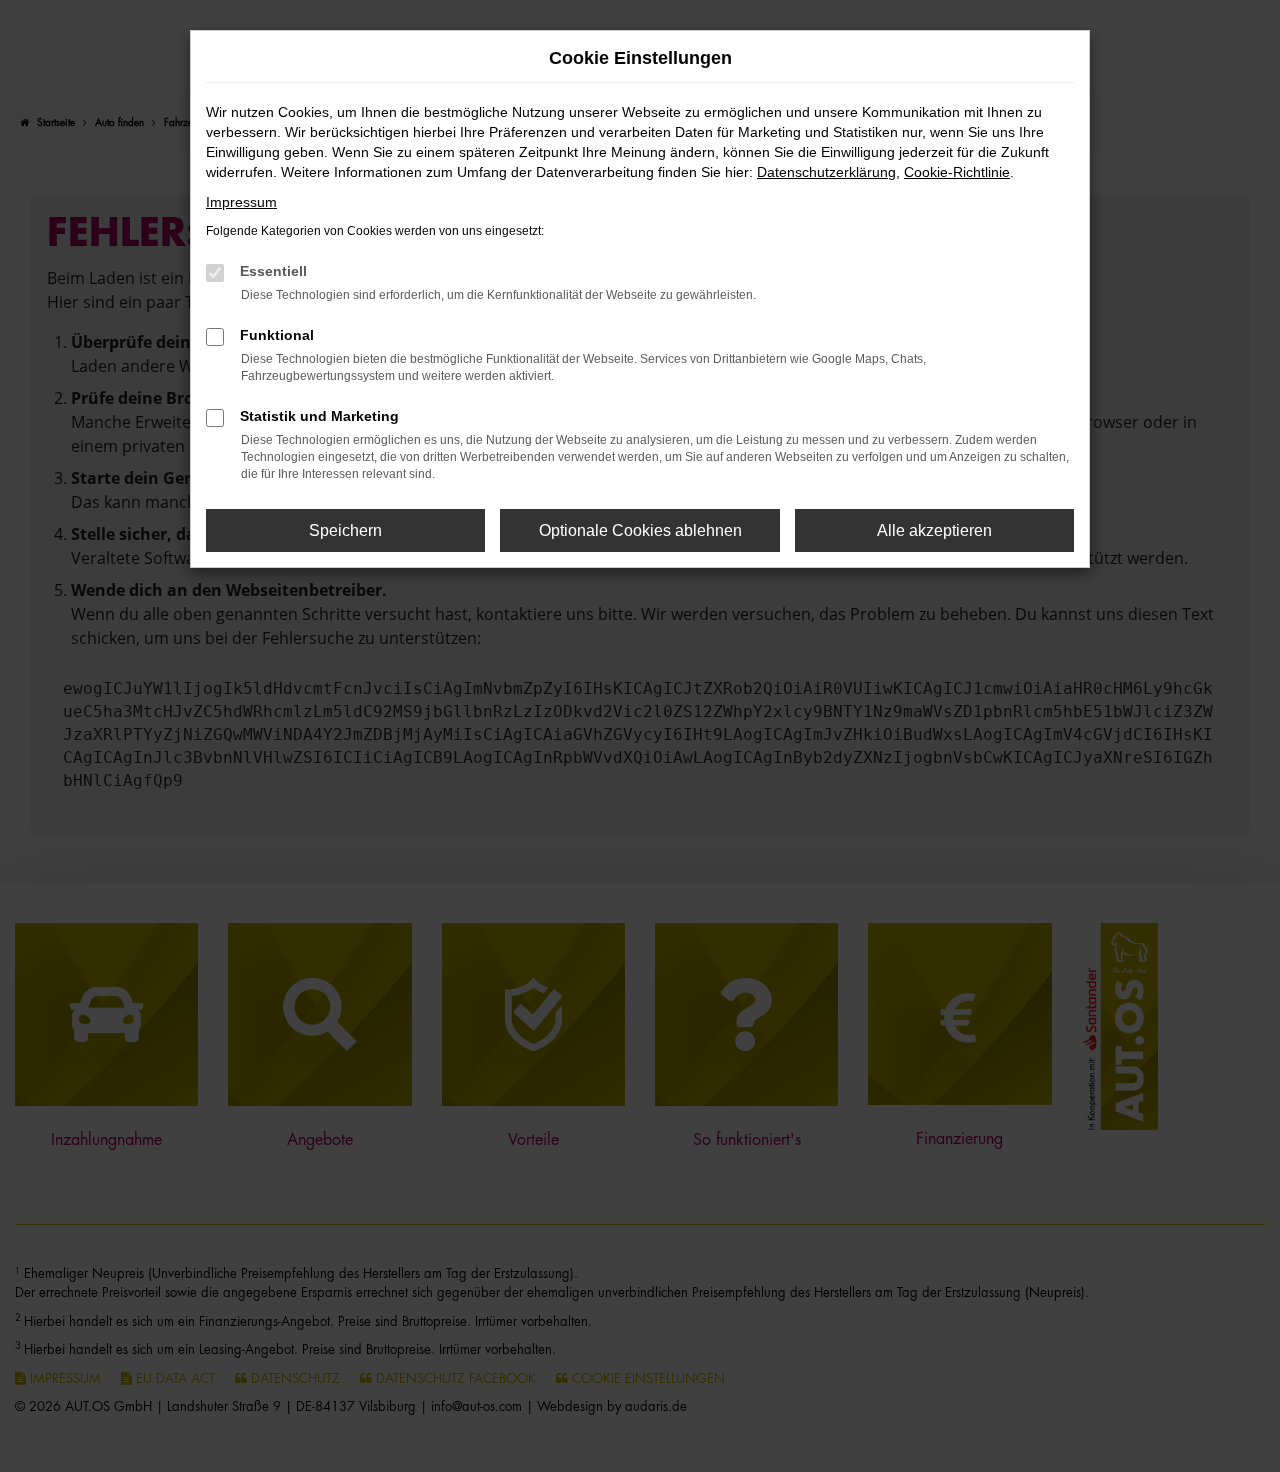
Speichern (345, 530)
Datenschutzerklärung (826, 172)
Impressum (241, 202)
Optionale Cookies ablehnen (640, 530)
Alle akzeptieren (934, 530)
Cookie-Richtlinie (957, 172)
